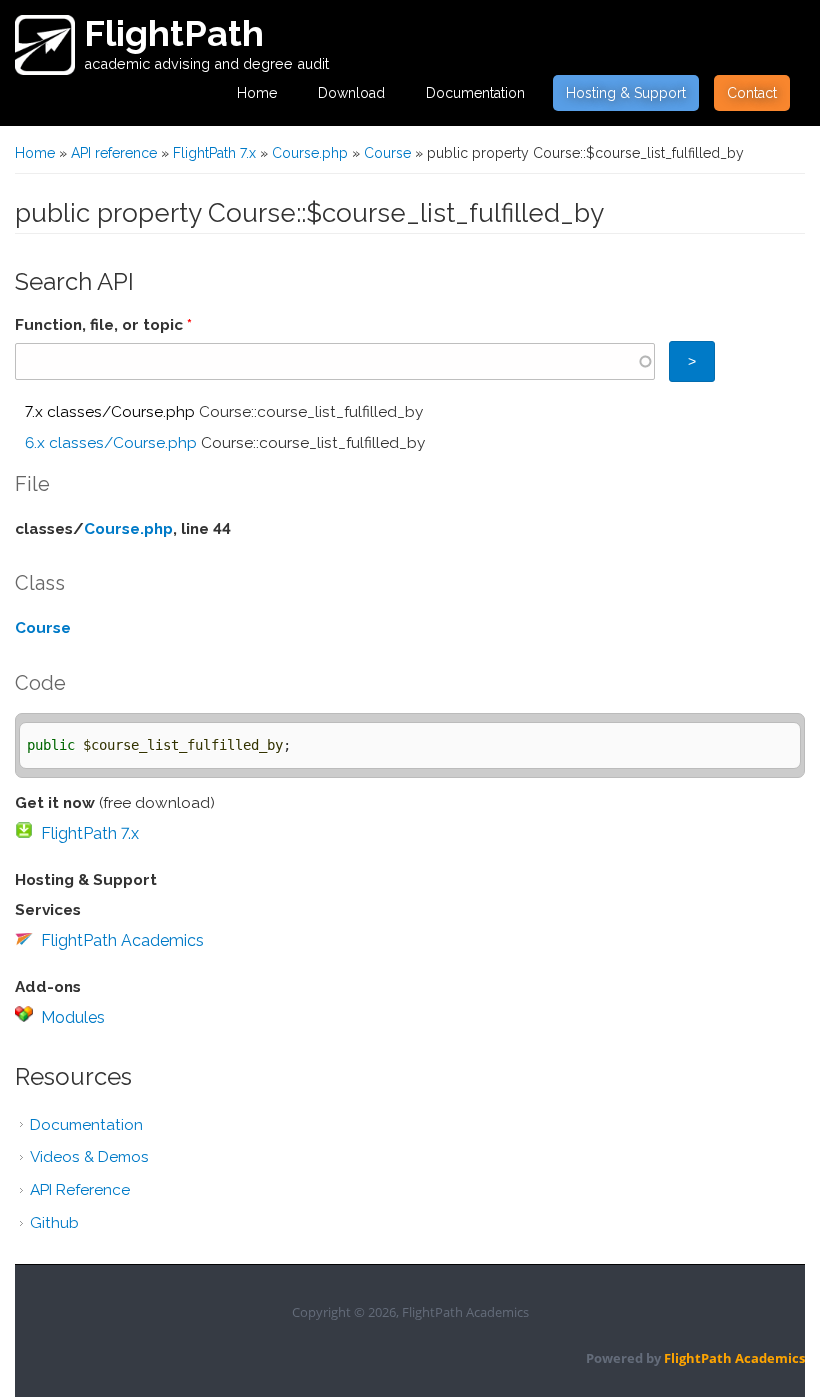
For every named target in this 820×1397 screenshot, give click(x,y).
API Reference (80, 1190)
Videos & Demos (89, 1157)
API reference (114, 153)
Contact (752, 93)
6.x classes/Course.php (111, 443)
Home (257, 93)
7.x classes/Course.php (110, 412)
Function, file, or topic (103, 325)
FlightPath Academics (122, 940)
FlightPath (174, 33)
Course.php (310, 153)
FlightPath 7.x (214, 153)
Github (54, 1223)
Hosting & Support (626, 93)
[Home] (45, 45)
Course (387, 153)
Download (351, 93)
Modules (73, 1017)
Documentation (475, 93)
